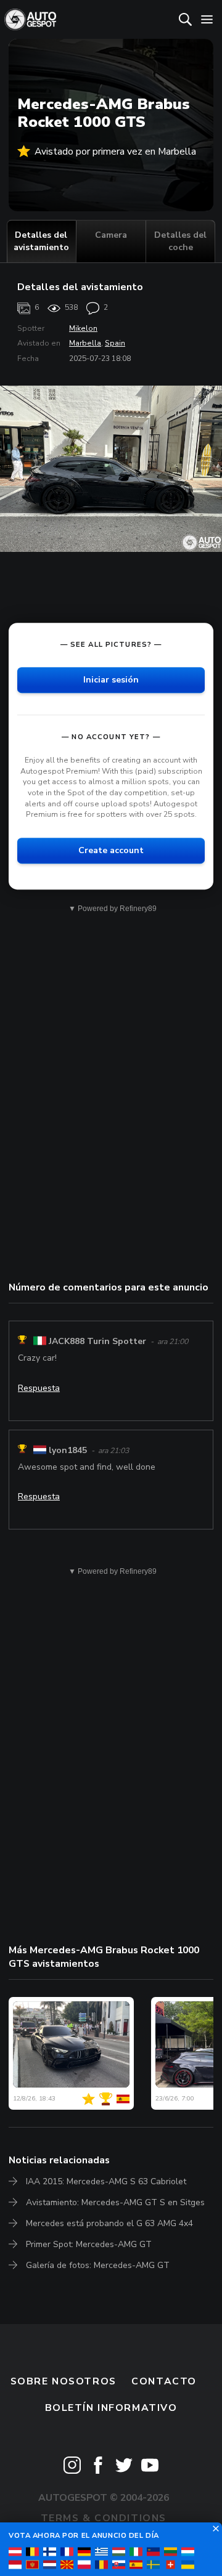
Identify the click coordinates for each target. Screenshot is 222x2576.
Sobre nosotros (64, 2381)
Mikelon (83, 328)
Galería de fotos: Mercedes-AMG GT (98, 2265)
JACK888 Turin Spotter (97, 1341)
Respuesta (39, 1388)
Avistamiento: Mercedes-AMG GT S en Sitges (115, 2202)
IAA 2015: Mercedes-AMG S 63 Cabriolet (106, 2181)
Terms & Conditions (104, 2518)
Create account (111, 850)
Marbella (85, 343)
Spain (115, 343)
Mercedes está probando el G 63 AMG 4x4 (109, 2223)
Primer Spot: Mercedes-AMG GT (89, 2244)
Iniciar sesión (111, 680)
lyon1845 (68, 1450)
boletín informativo (111, 2408)
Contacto (164, 2381)
